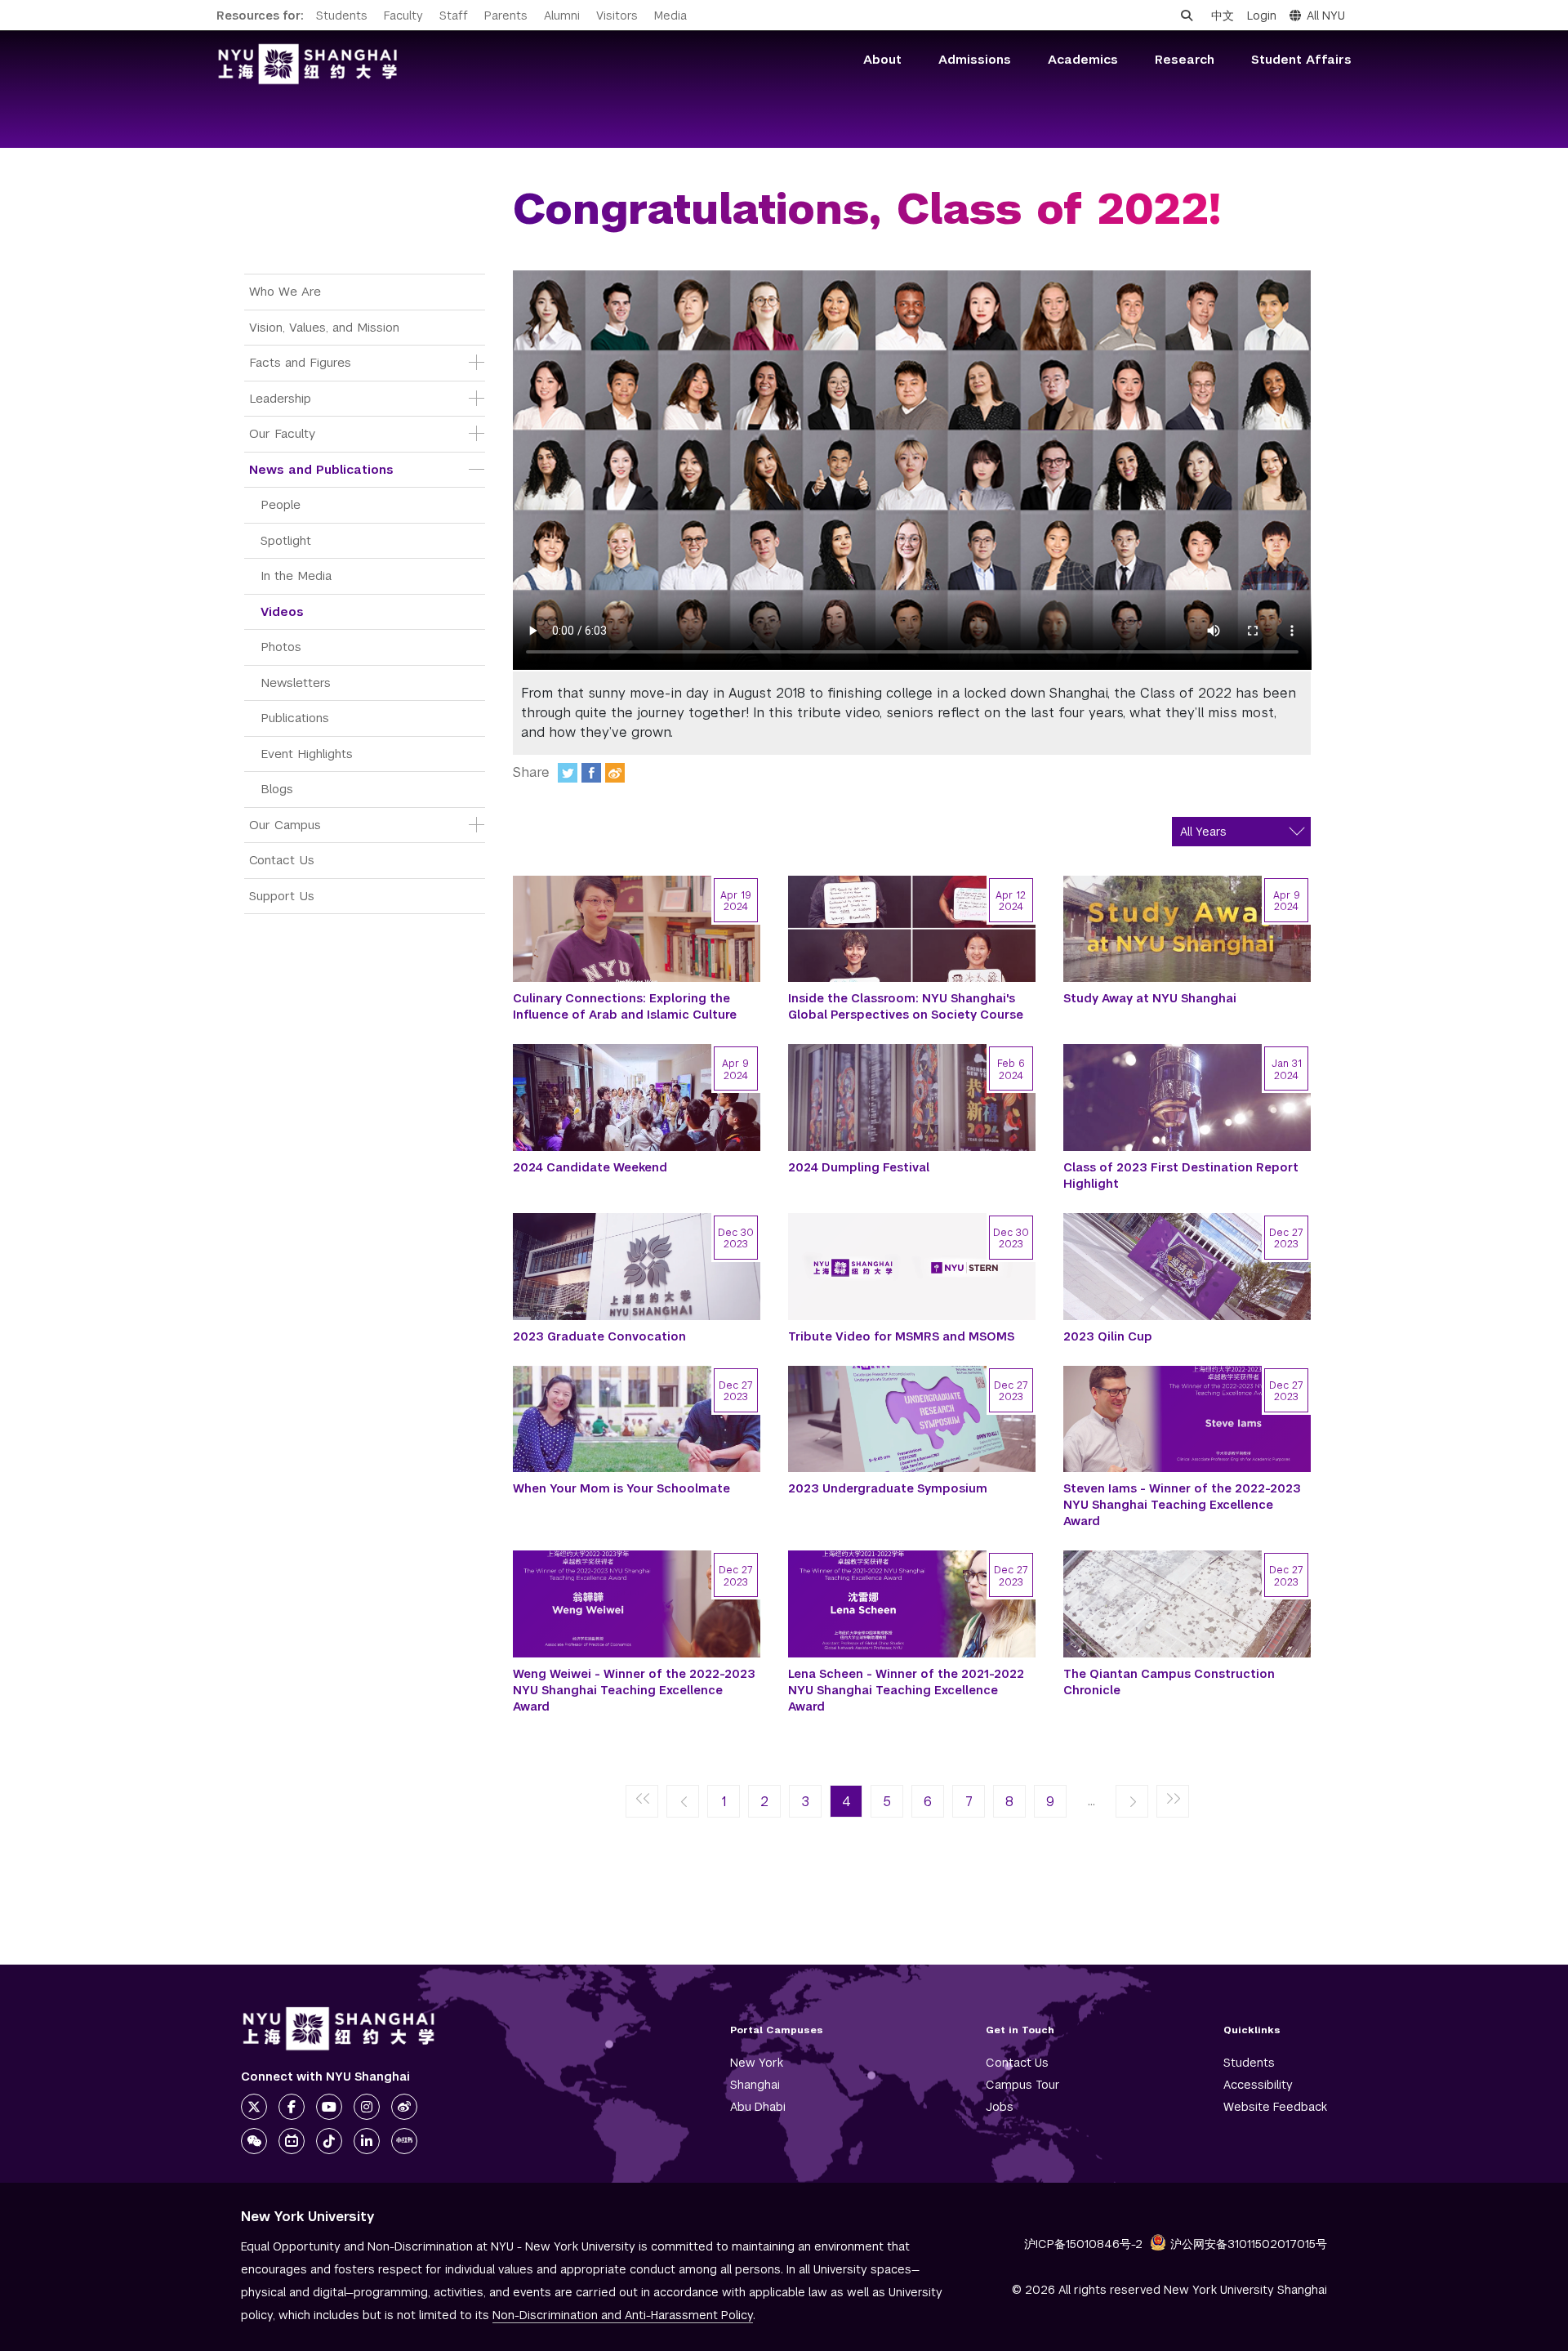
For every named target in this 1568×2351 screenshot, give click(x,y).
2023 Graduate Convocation (599, 1336)
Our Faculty (282, 433)
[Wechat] (254, 2141)
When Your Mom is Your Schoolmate (621, 1488)
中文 (1223, 16)
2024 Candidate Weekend (590, 1167)
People (281, 504)
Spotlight (286, 540)
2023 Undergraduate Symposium (888, 1488)
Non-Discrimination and (623, 2315)
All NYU (1326, 16)
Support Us (282, 896)
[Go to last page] (1173, 1802)
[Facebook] (591, 773)
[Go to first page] (642, 1802)
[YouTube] (329, 2107)
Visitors (617, 16)
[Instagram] (367, 2107)
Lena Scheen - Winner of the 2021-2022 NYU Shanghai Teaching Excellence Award (906, 1690)
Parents (506, 16)
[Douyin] (329, 2141)
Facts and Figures (300, 362)
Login (1262, 16)
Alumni (562, 16)
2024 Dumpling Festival (859, 1167)
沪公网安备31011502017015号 (1249, 2244)
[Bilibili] (292, 2141)
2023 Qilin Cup (1108, 1336)
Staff (454, 16)
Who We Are (285, 291)
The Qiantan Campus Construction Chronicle (1169, 1682)
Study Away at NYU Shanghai (1150, 998)
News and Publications (321, 469)
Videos (282, 611)
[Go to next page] (1132, 1802)
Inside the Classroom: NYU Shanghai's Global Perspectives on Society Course (906, 1006)
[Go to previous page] (683, 1802)
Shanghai (755, 2085)
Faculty (403, 16)
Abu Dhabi (758, 2107)
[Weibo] (615, 773)
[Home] (308, 64)
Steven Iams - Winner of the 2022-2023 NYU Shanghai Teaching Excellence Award (1182, 1505)
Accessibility (1258, 2085)
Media (670, 16)
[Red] (404, 2141)
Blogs (277, 789)
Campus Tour (1023, 2085)
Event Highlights (307, 754)
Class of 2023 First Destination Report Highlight (1181, 1175)
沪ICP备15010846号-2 (1083, 2244)
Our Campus (285, 825)
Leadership (280, 398)
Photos (281, 647)
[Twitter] (568, 773)
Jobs (1000, 2107)
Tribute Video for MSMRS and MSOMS (901, 1336)
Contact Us (282, 860)
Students (342, 16)
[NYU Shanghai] (339, 2029)
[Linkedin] (367, 2141)
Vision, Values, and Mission (324, 327)
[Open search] (1187, 16)
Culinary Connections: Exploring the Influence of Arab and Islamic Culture (625, 1006)
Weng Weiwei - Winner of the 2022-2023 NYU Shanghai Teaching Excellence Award (634, 1690)
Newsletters (296, 683)
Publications (295, 718)
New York (757, 2063)
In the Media (296, 575)
